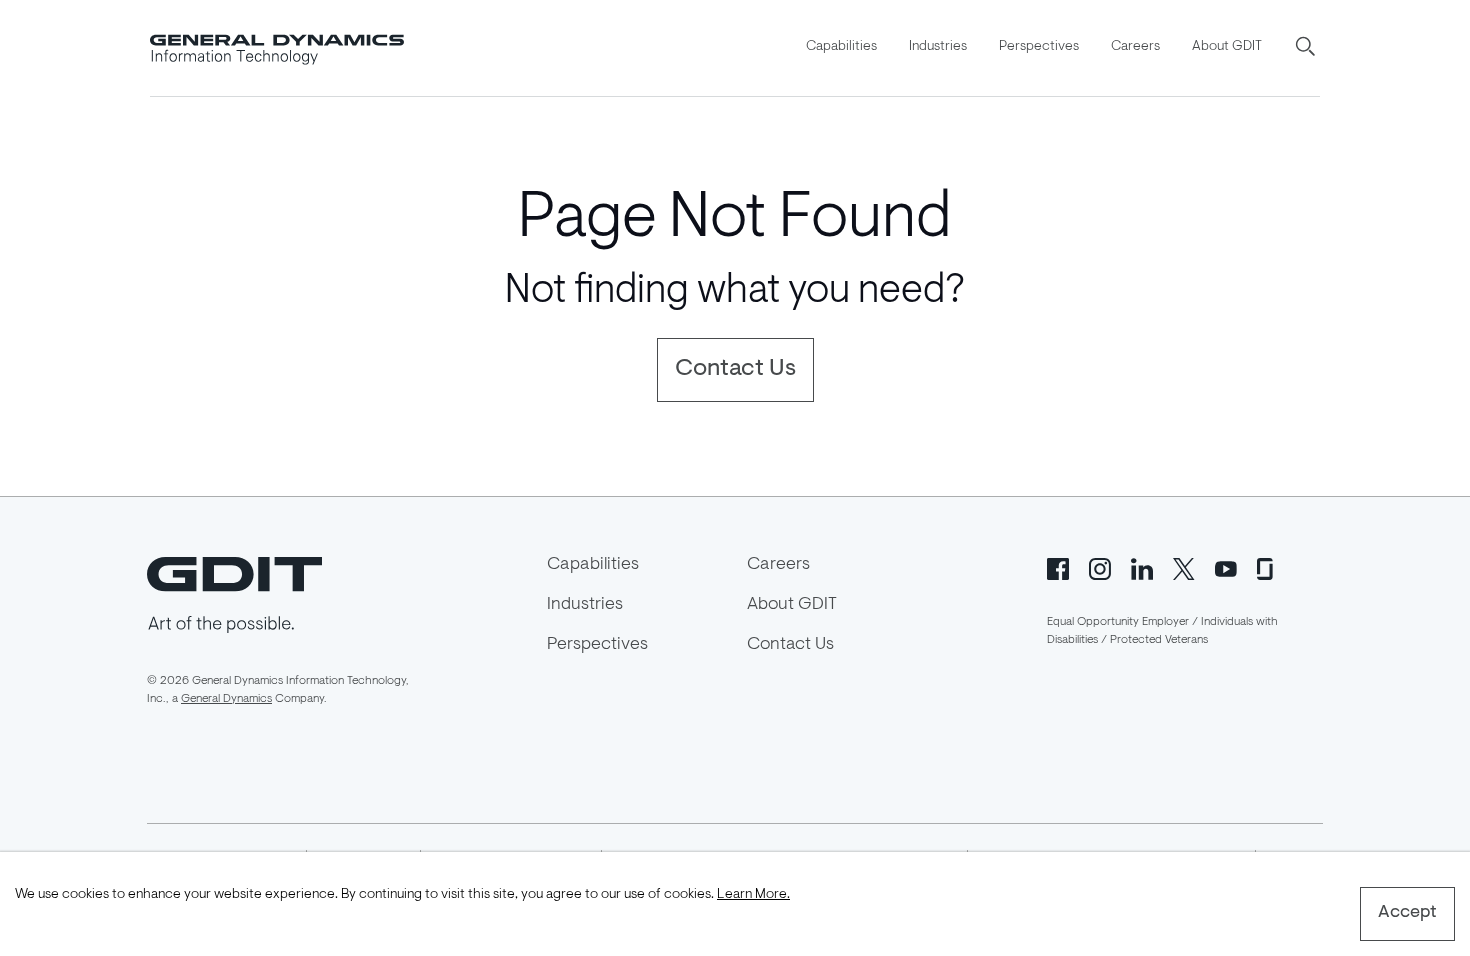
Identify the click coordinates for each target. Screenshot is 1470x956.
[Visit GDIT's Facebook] (1058, 567)
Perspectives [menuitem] (1039, 47)
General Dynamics (226, 699)
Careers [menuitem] (1135, 47)
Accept (1407, 913)
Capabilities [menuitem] (841, 47)
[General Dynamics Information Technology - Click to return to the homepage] (277, 48)
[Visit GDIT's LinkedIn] (1142, 567)
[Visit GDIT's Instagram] (1100, 567)
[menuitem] (841, 48)
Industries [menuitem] (938, 47)
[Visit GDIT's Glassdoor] (1268, 567)
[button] (1307, 48)
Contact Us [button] (735, 369)
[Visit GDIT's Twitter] (1184, 567)
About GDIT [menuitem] (1227, 47)
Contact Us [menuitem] (790, 645)
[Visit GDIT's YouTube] (1226, 567)
